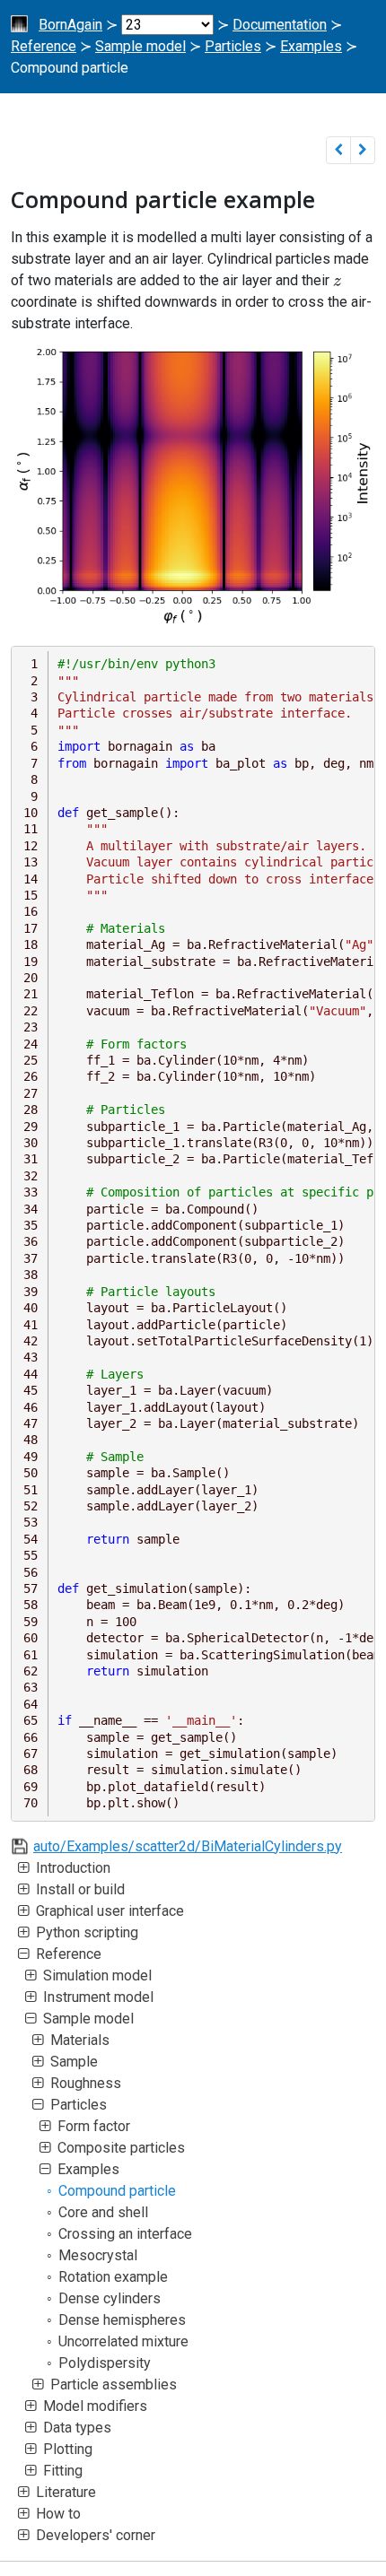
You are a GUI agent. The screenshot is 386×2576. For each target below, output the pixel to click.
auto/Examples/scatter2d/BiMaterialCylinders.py (188, 1846)
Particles (233, 46)
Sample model (140, 46)
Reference (44, 46)
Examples (311, 46)
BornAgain (70, 25)
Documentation (280, 25)
